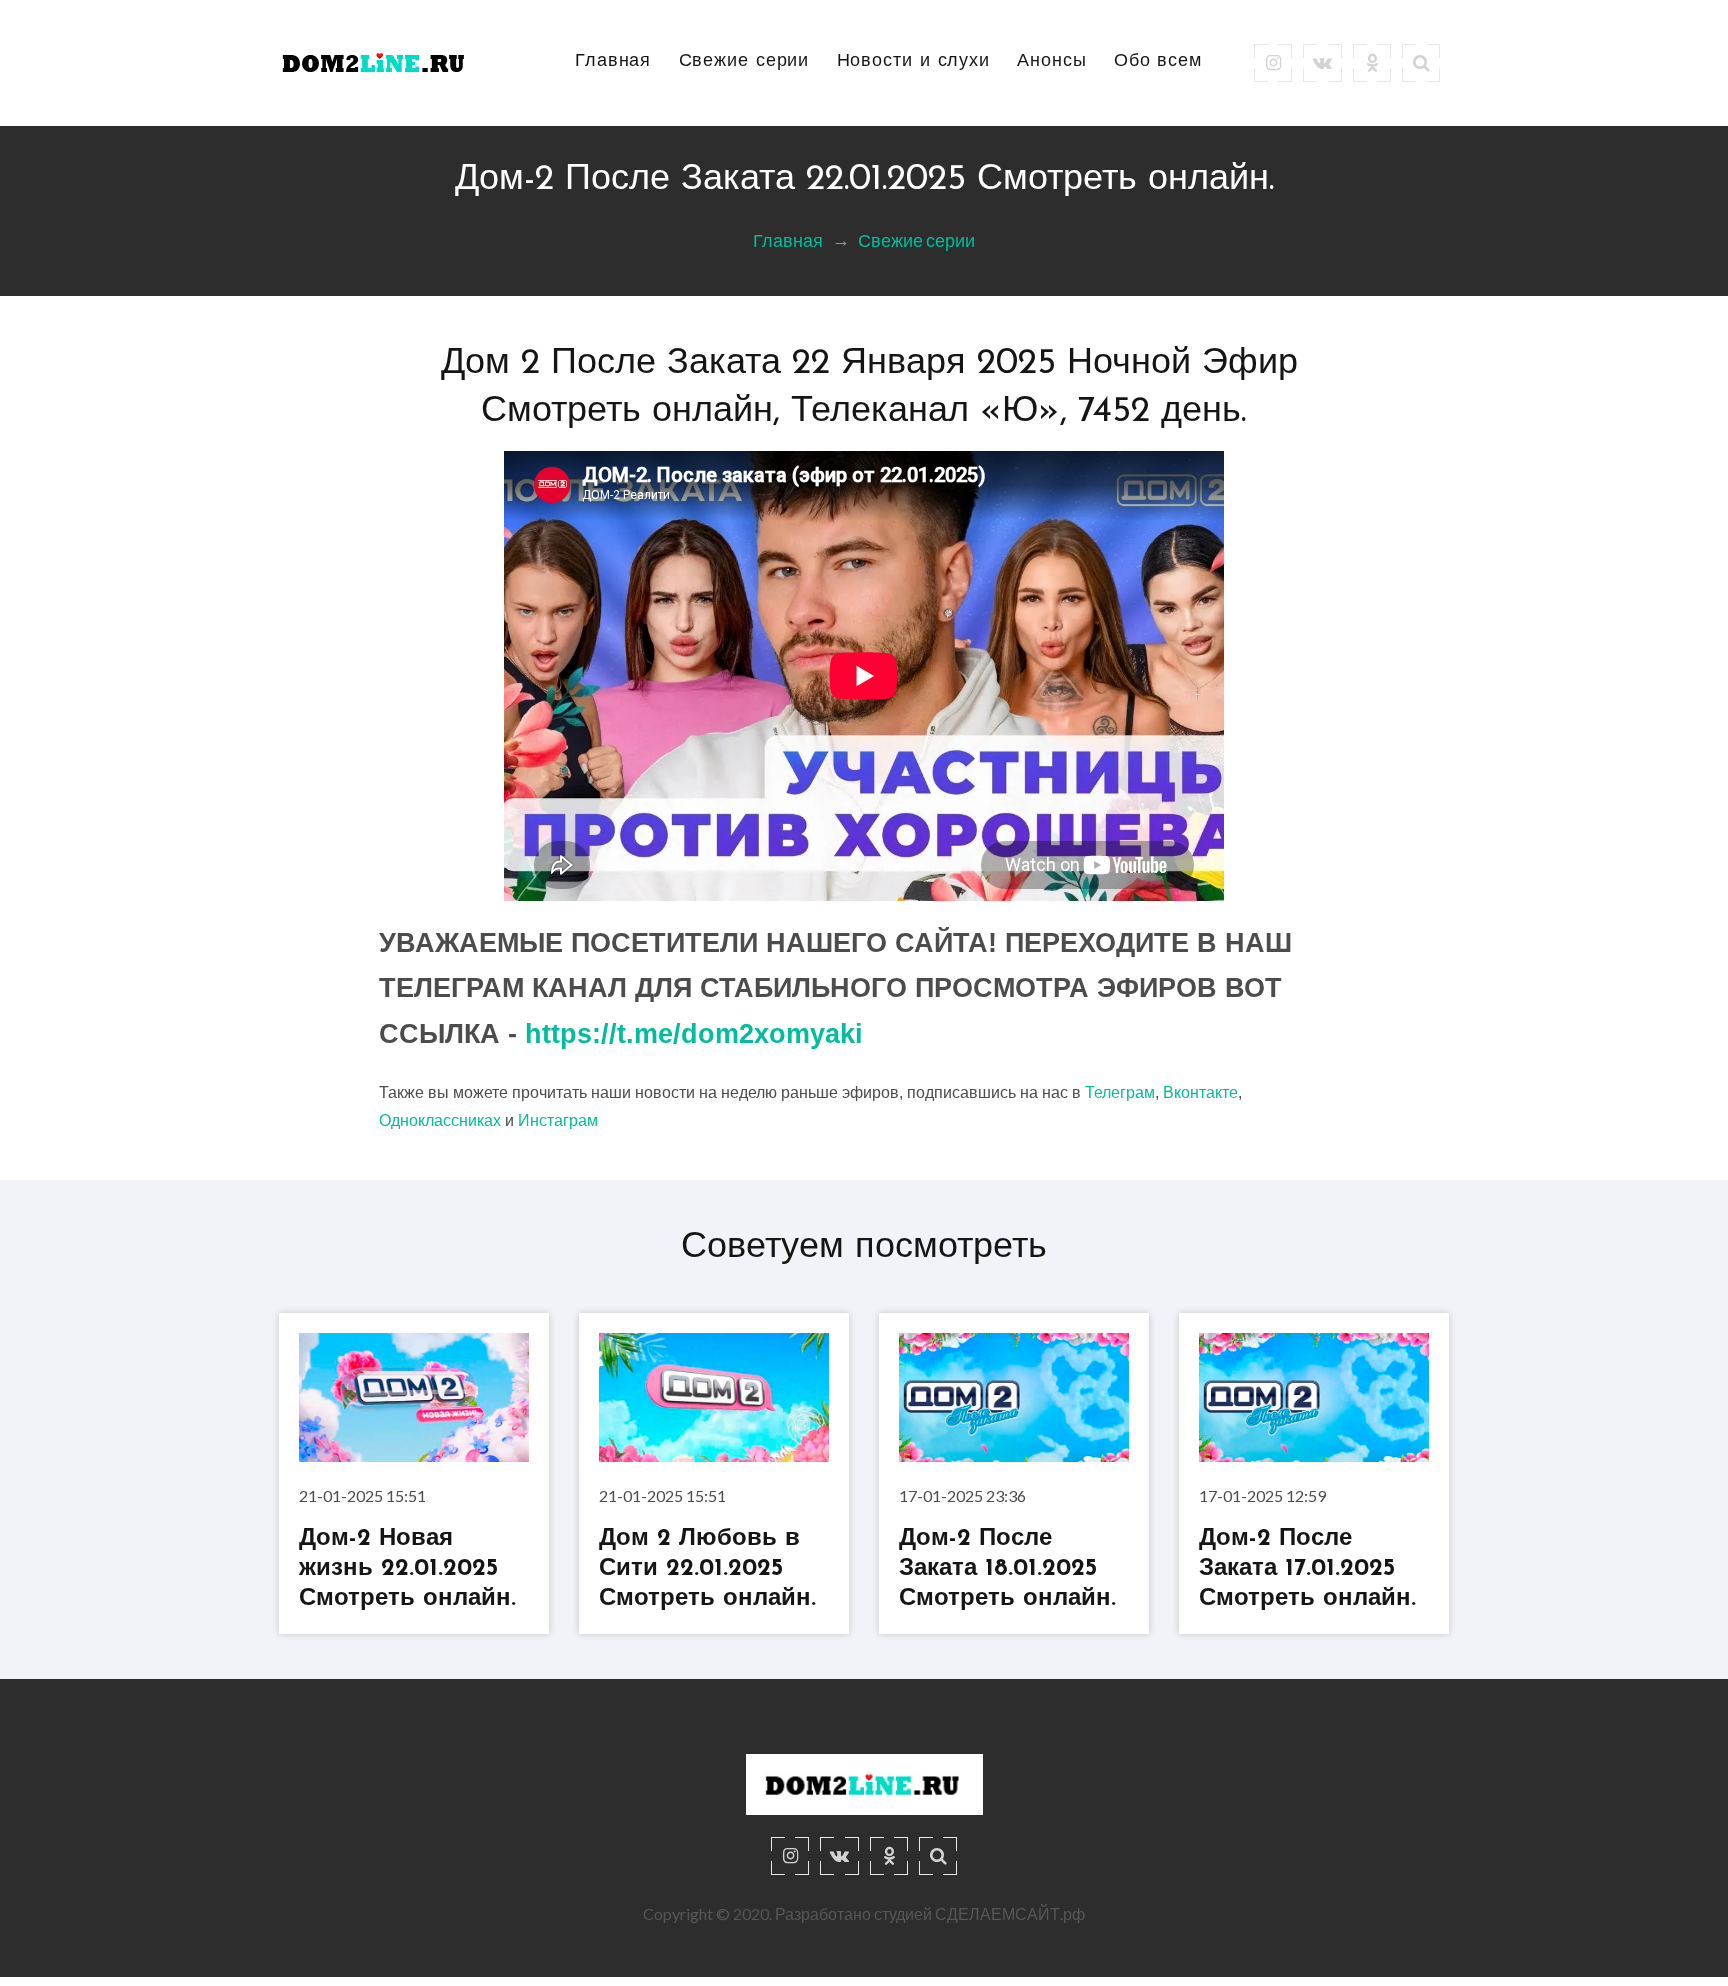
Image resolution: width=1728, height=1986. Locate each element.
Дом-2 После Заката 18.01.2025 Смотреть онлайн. (1007, 1569)
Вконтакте (1200, 1092)
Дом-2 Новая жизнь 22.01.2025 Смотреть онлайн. (407, 1569)
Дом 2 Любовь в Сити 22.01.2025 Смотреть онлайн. (707, 1569)
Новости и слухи (914, 62)
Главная (613, 62)
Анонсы (1051, 62)
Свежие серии (744, 62)
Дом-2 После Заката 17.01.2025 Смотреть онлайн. (1307, 1569)
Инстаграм (558, 1120)
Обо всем (1158, 62)
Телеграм (1120, 1092)
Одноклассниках (440, 1120)
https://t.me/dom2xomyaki (694, 1034)
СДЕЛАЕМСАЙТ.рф (1010, 1913)
